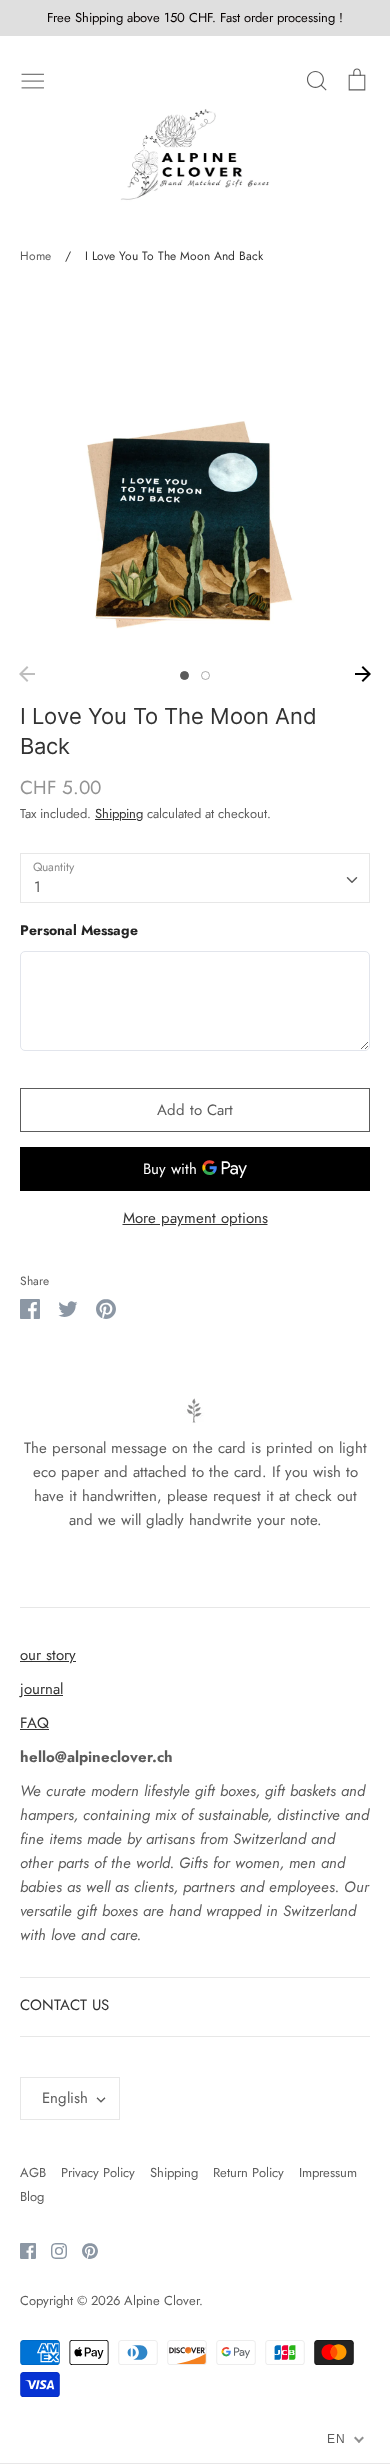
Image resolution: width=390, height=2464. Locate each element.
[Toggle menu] (33, 79)
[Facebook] (20, 2250)
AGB (33, 2172)
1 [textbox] (37, 887)
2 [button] (205, 675)
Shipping (119, 813)
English (65, 2098)
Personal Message (79, 930)
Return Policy (248, 2172)
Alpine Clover (161, 2300)
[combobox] (195, 878)
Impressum (328, 2172)
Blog (32, 2196)
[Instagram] (51, 2250)
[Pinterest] (82, 2250)
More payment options (195, 1218)
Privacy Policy (98, 2172)
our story (48, 1655)
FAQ (34, 1723)
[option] (195, 472)
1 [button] (184, 675)
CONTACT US (64, 2005)
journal (41, 1689)
